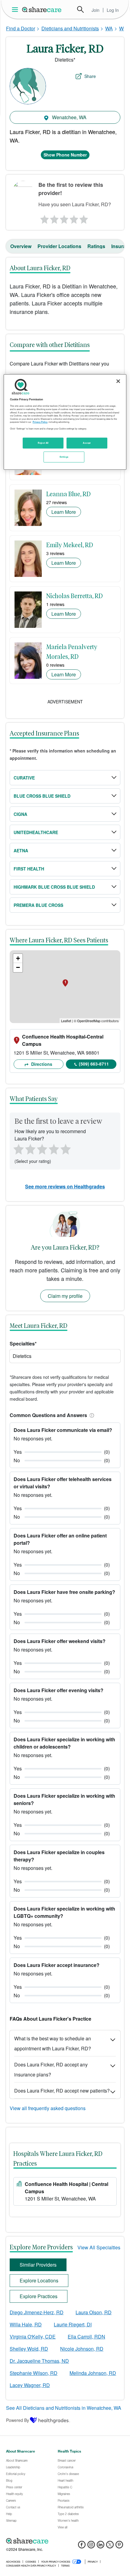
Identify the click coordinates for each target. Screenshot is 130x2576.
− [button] (18, 967)
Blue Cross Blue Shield (42, 796)
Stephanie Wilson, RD (34, 2373)
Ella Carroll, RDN (86, 2337)
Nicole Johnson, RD (82, 2349)
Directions (41, 1064)
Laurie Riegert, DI (73, 2324)
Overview (21, 246)
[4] (74, 218)
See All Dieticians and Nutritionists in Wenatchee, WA (64, 2408)
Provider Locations (59, 246)
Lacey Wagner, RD (30, 2385)
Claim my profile (65, 1296)
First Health (29, 869)
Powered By (18, 2420)
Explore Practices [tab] (39, 2296)
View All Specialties (99, 2247)
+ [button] (18, 958)
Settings (64, 457)
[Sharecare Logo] (42, 9)
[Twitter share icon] (110, 2546)
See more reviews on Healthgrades (65, 1186)
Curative (24, 778)
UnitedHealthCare (36, 832)
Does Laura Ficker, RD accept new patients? (62, 2091)
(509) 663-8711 (94, 1064)
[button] (91, 1415)
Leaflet (66, 1021)
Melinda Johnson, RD (93, 2373)
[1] (44, 218)
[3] (64, 218)
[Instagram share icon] (91, 2546)
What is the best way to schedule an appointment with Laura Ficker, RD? (53, 2043)
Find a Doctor (21, 28)
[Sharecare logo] (65, 2541)
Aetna (21, 850)
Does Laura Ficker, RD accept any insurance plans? (51, 2069)
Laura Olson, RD (94, 2312)
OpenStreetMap (89, 1021)
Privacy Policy (40, 422)
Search (80, 9)
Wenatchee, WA (69, 117)
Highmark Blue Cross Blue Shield (54, 887)
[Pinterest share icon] (119, 2546)
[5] (84, 218)
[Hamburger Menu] (16, 10)
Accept (87, 443)
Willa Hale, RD (26, 2324)
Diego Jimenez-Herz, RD (37, 2312)
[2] (54, 218)
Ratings (96, 246)
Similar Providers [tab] (38, 2265)
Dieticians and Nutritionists (70, 28)
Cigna (20, 814)
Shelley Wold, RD (29, 2349)
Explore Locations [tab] (39, 2280)
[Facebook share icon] (82, 2546)
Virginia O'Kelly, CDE (33, 2337)
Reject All (43, 443)
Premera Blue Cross (38, 905)
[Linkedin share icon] (101, 2546)
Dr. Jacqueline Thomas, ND (39, 2361)
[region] (65, 422)
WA (109, 28)
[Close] (118, 381)
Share (90, 76)
